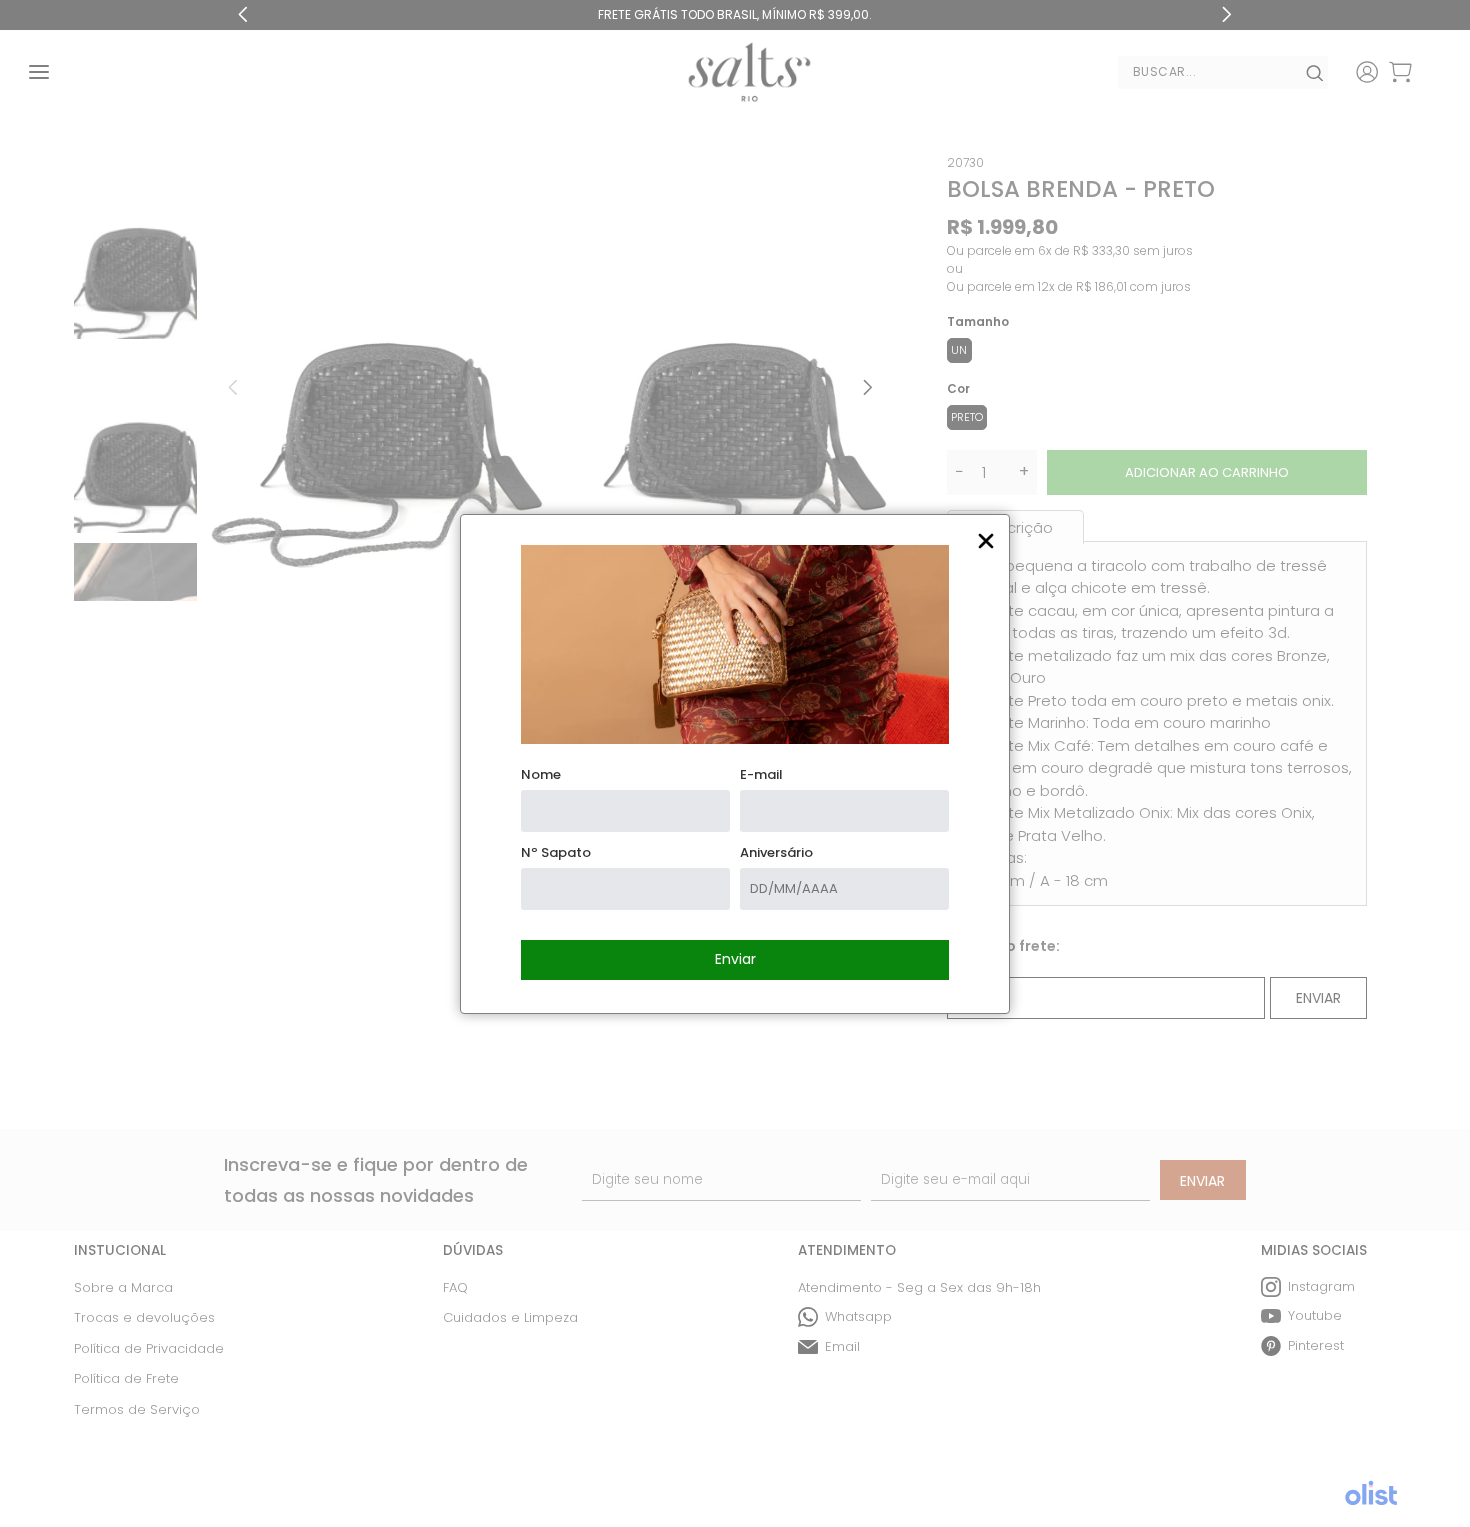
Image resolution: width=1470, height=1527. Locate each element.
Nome (541, 774)
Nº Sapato (556, 852)
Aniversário (776, 852)
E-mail (761, 774)
